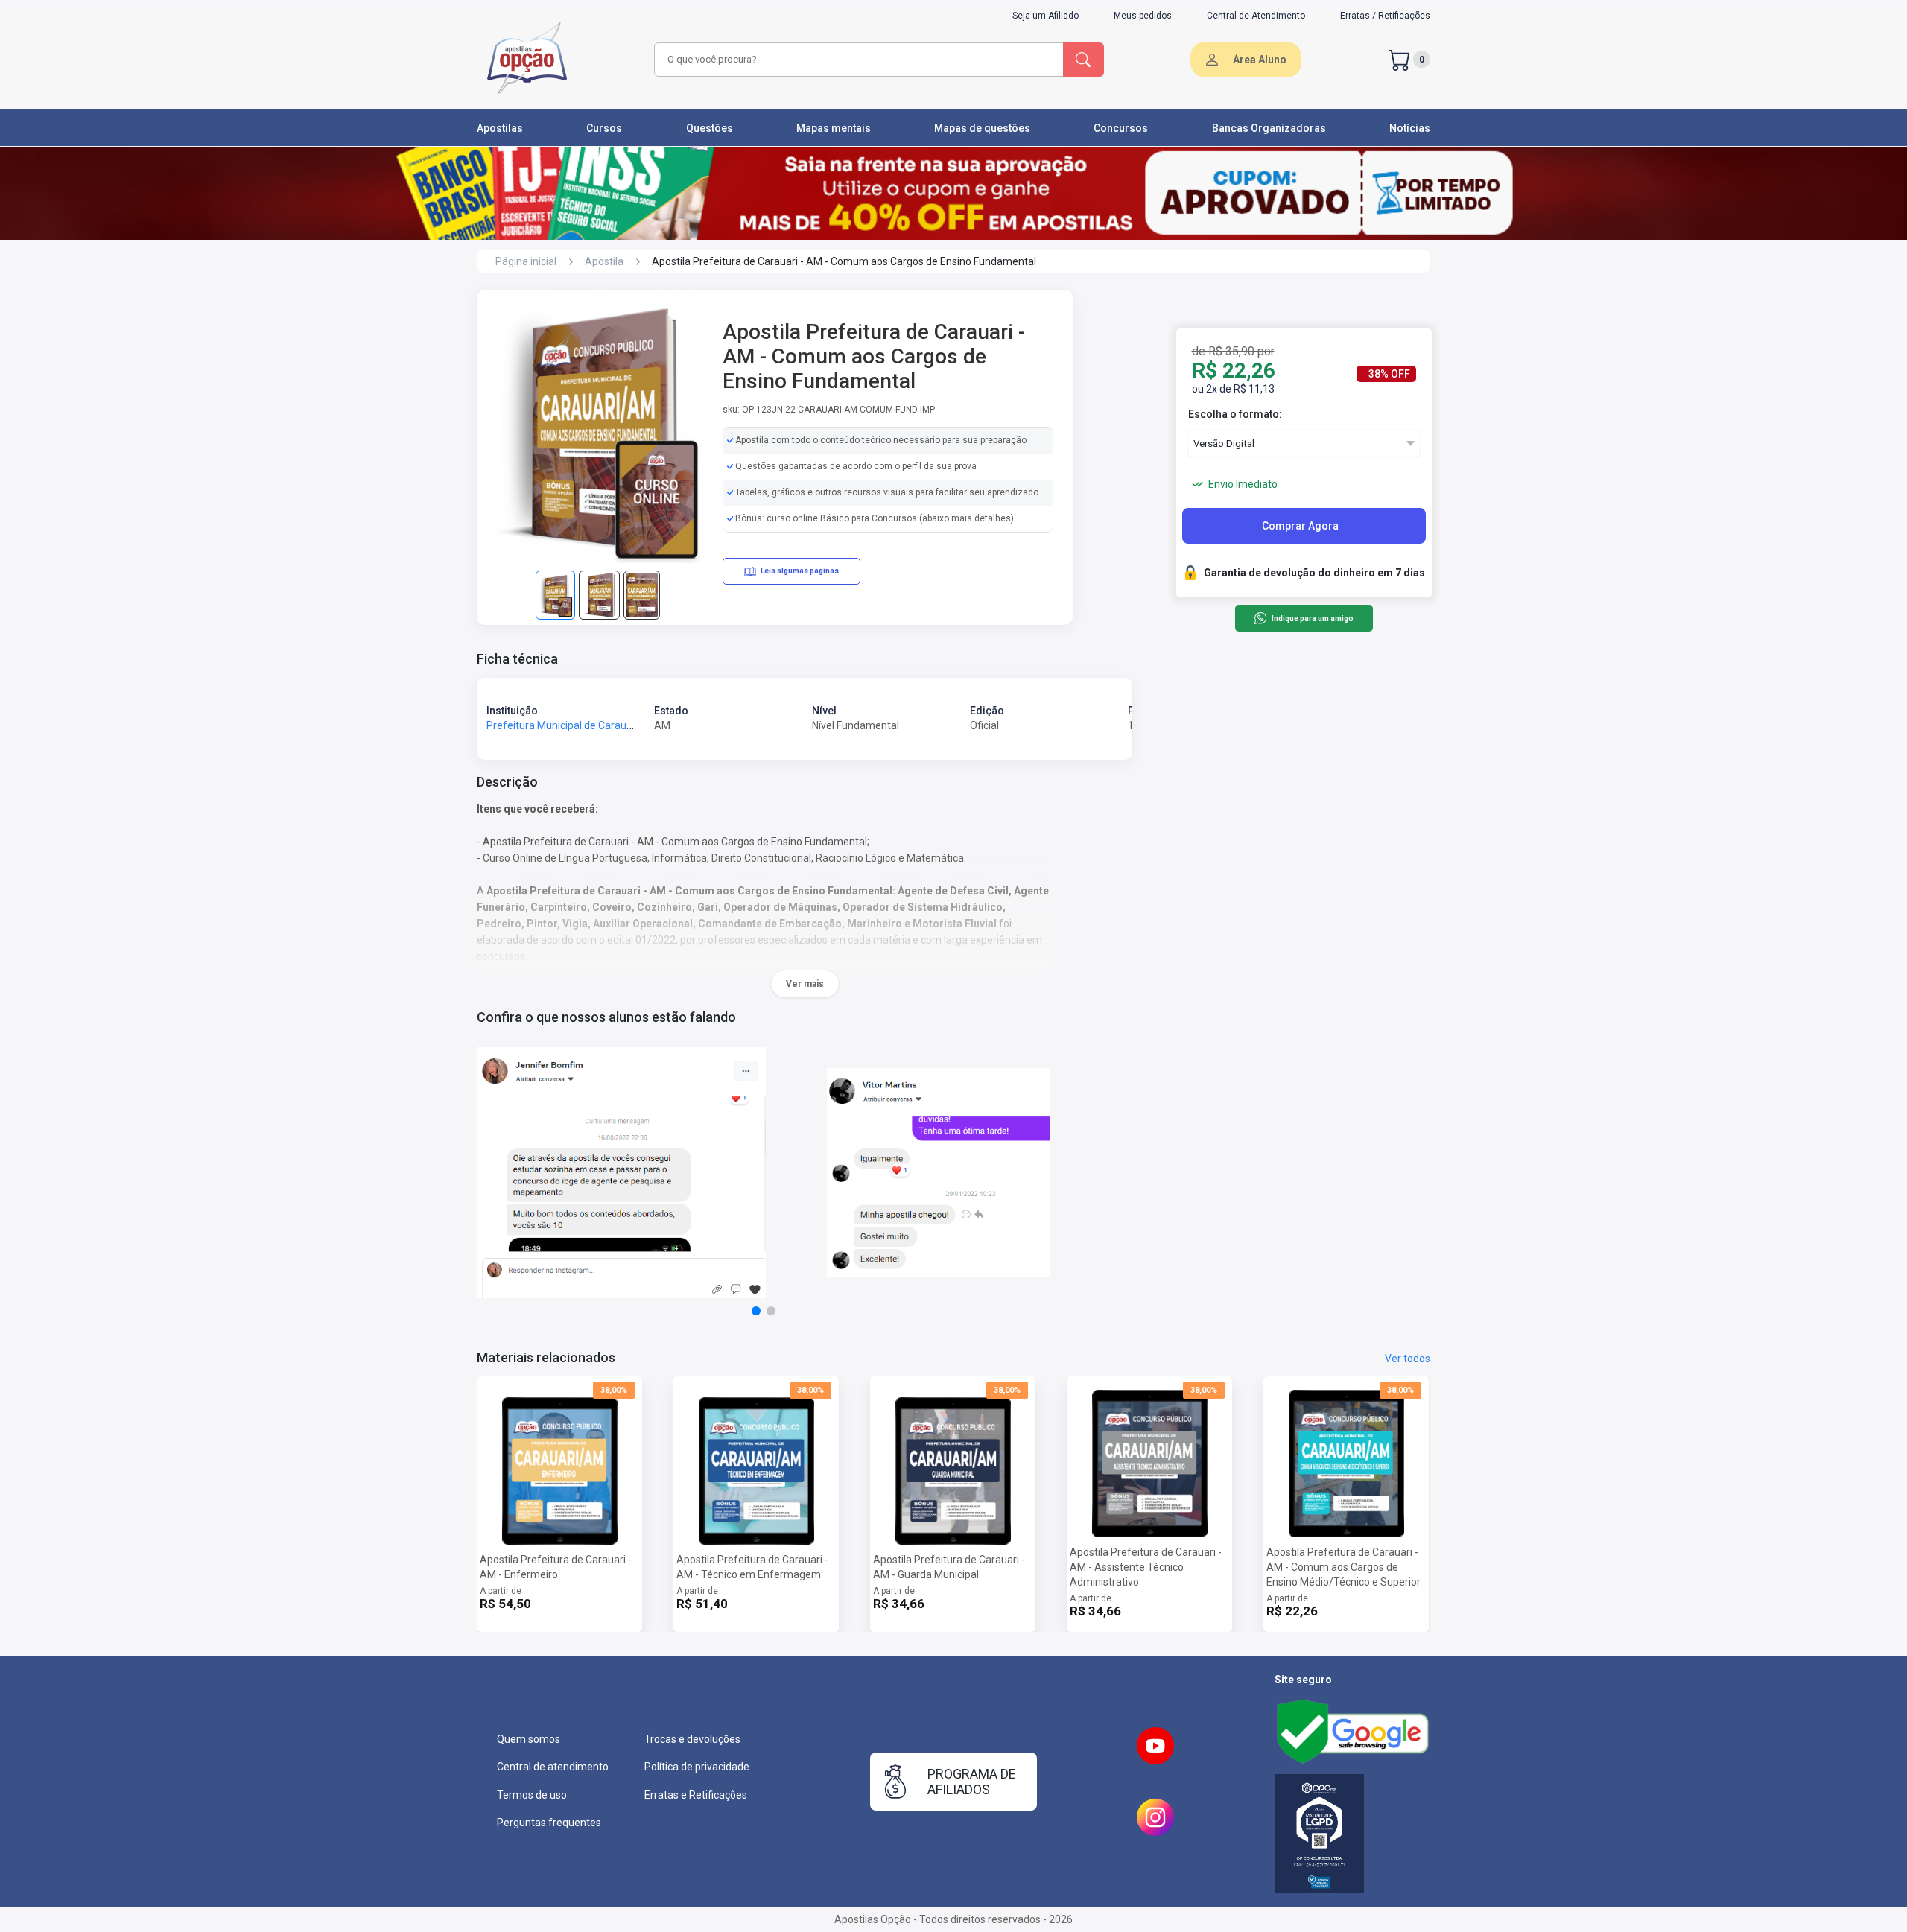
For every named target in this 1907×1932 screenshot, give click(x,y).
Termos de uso (532, 1795)
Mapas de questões (982, 128)
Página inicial (526, 261)
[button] (756, 1311)
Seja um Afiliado (1045, 16)
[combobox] (857, 60)
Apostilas (500, 128)
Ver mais (805, 984)
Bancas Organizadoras (1269, 128)
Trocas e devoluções (692, 1739)
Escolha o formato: (1235, 414)
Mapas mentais (834, 128)
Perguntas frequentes (549, 1823)
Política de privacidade (697, 1767)
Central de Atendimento (1256, 16)
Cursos (604, 128)
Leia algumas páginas (800, 571)
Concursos (1121, 128)
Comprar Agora (1300, 526)
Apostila (604, 261)
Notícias (1410, 128)
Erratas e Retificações (696, 1795)
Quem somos (529, 1739)
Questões (710, 128)
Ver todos (1408, 1359)
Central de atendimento (553, 1767)
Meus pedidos (1143, 16)
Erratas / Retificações (1385, 16)
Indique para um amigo (1312, 619)
